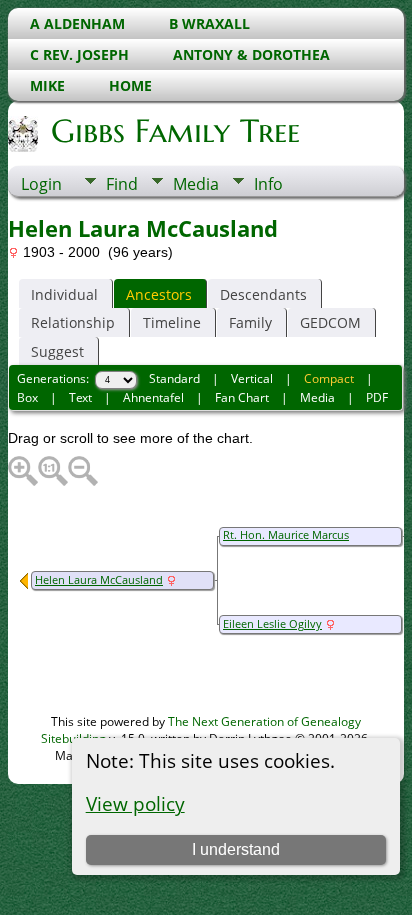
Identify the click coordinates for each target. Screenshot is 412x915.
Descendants (263, 294)
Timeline (172, 322)
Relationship (73, 322)
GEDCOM (330, 322)
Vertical (252, 378)
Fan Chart (242, 397)
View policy (135, 803)
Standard (174, 378)
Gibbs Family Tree (175, 131)
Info (268, 184)
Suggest (57, 351)
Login (41, 184)
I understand (236, 849)
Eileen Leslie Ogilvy (272, 624)
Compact (329, 378)
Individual (64, 294)
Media (196, 184)
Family (250, 322)
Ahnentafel (153, 397)
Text (80, 397)
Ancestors (159, 294)
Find (122, 184)
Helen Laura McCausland (99, 580)
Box (27, 397)
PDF (377, 397)
